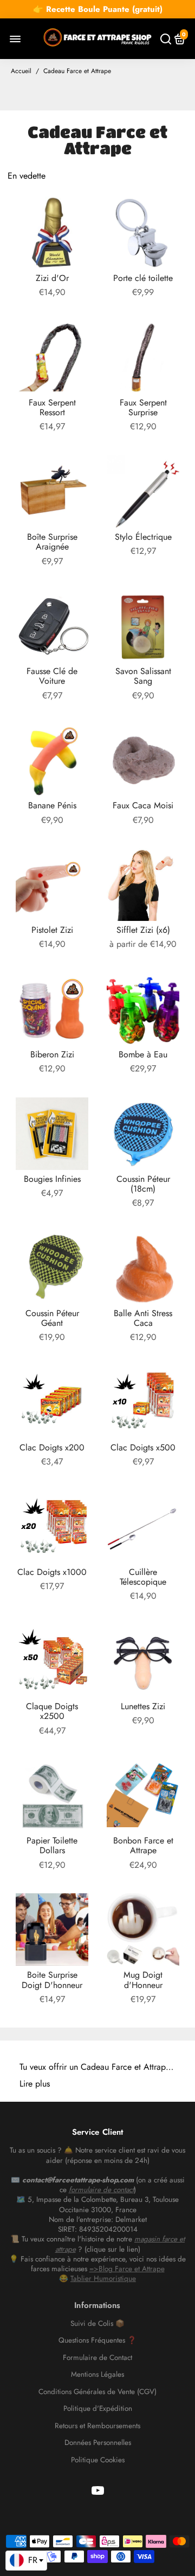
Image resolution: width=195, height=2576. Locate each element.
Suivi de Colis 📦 (97, 2324)
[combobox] (26, 2561)
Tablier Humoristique (103, 2278)
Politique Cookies (98, 2460)
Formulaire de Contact (97, 2358)
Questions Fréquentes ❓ (97, 2340)
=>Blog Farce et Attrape (127, 2269)
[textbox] (26, 2560)
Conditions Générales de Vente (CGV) (97, 2392)
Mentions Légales (97, 2375)
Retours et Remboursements (97, 2426)
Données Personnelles (98, 2443)
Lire (26, 2084)
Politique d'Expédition (98, 2409)
